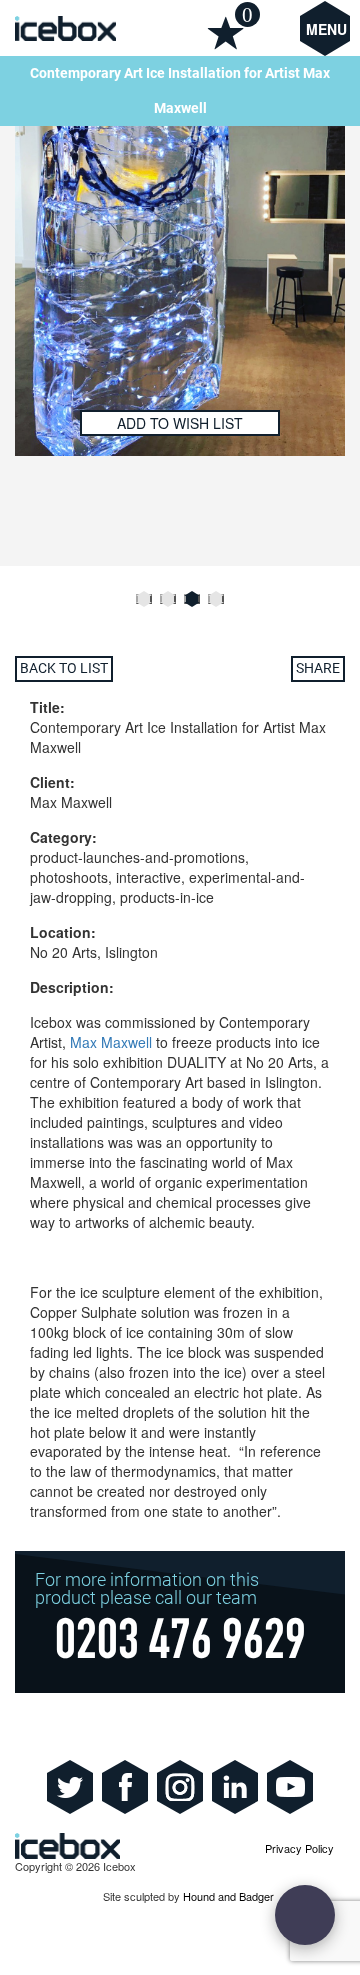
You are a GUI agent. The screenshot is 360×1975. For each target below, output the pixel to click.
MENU (326, 29)
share (318, 668)
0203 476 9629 (180, 1645)
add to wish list (180, 423)
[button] (144, 599)
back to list (64, 668)
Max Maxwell (111, 1042)
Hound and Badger (228, 1896)
